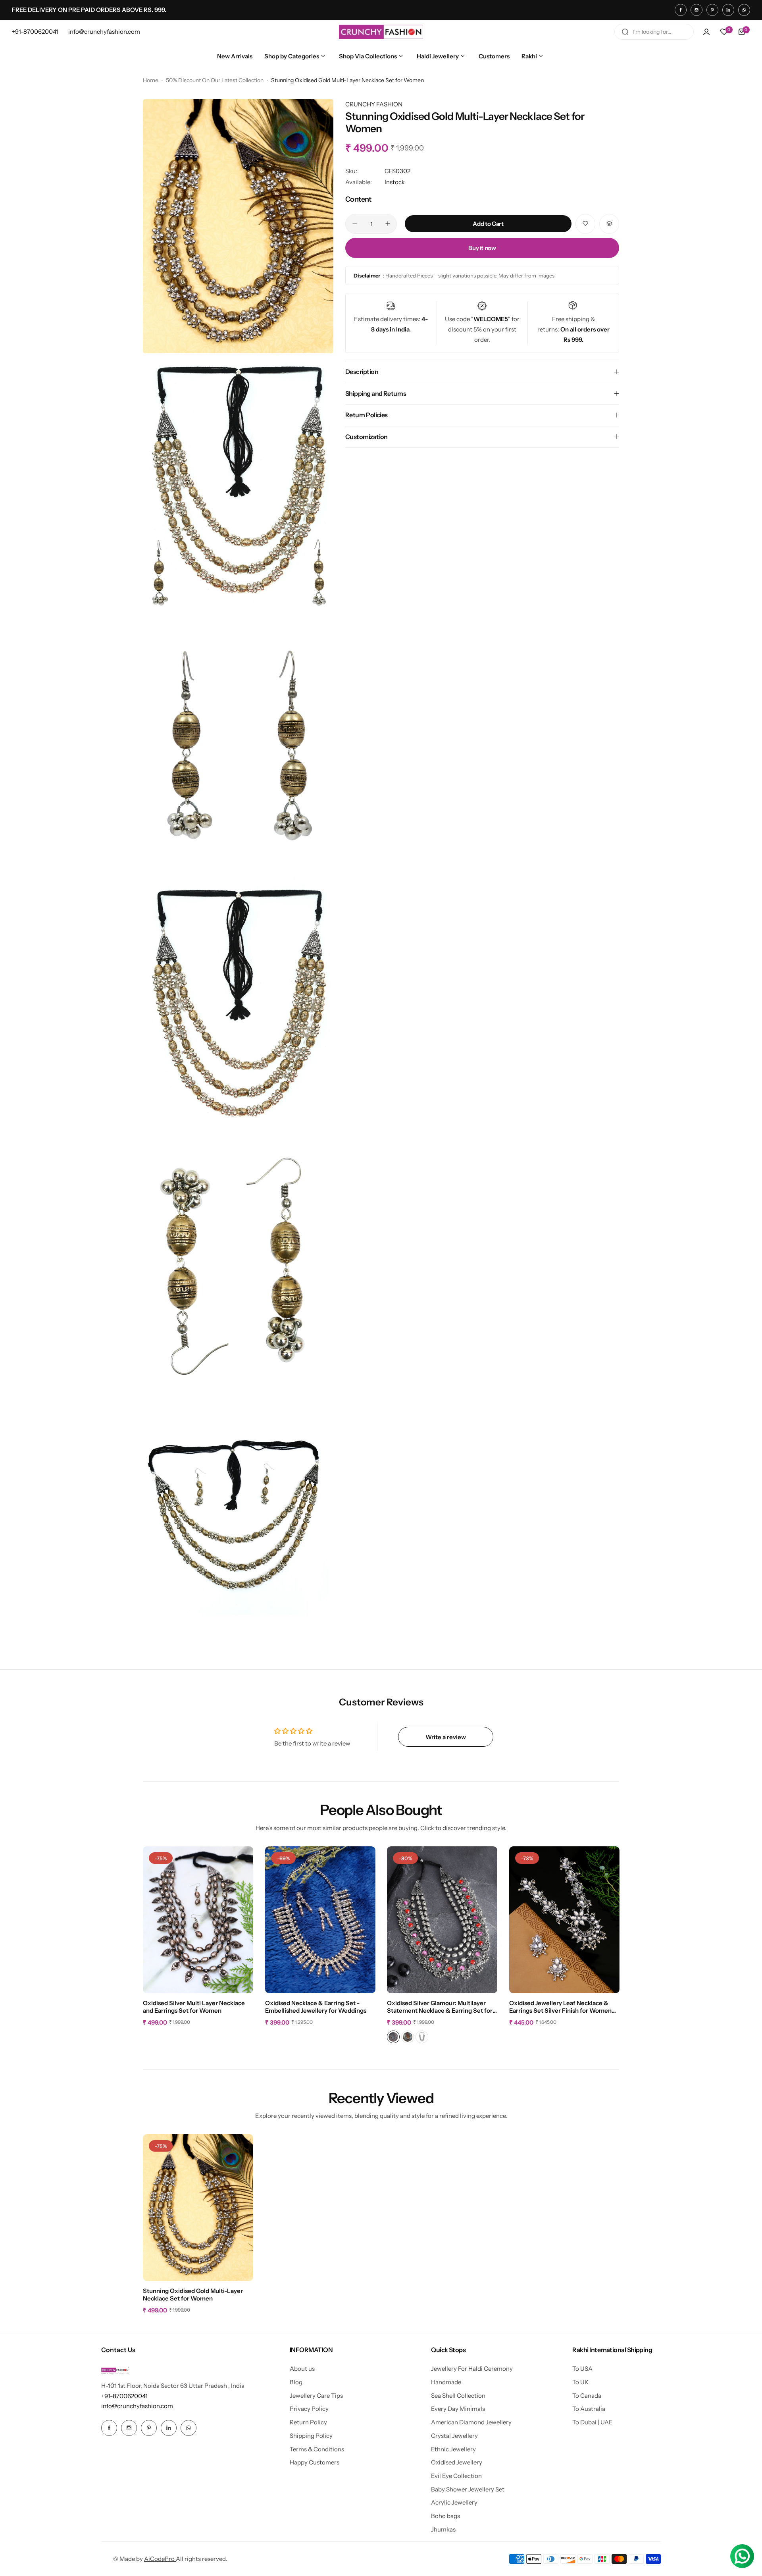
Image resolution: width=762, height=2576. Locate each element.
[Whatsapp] (744, 10)
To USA (582, 2369)
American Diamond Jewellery (471, 2422)
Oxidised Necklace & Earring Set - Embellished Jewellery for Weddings (316, 2007)
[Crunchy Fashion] (381, 32)
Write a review (446, 1737)
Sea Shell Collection (458, 2396)
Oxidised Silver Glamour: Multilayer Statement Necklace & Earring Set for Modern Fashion (440, 2007)
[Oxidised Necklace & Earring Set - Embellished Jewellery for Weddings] (320, 1920)
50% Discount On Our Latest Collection (215, 80)
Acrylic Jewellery (454, 2502)
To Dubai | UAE (593, 2422)
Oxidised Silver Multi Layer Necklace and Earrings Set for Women (194, 2007)
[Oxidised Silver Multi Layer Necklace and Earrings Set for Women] (198, 1920)
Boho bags (445, 2516)
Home (151, 80)
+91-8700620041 (124, 2396)
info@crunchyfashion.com (137, 2406)
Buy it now (482, 248)
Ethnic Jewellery (453, 2449)
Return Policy (308, 2422)
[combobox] (654, 32)
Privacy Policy (309, 2409)
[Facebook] (681, 10)
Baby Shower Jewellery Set (468, 2489)
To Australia (589, 2409)
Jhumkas (443, 2529)
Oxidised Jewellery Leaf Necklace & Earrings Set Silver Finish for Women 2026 (560, 2007)
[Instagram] (697, 10)
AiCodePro (160, 2559)
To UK (580, 2382)
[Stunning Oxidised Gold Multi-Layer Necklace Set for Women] (198, 2208)
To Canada (587, 2396)
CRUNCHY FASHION (374, 104)
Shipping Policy (311, 2436)
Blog (296, 2382)
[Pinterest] (712, 10)
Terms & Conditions (317, 2449)
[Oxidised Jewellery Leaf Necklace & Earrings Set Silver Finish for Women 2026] (564, 1920)
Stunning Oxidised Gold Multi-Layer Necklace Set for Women (193, 2295)
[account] (706, 32)
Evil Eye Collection (456, 2476)
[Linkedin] (728, 10)
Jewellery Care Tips (316, 2396)
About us (302, 2369)
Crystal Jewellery (454, 2436)
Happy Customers (315, 2462)
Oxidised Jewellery (457, 2462)
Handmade (446, 2382)
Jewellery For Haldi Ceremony (472, 2369)
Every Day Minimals (458, 2409)
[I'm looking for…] (625, 32)
